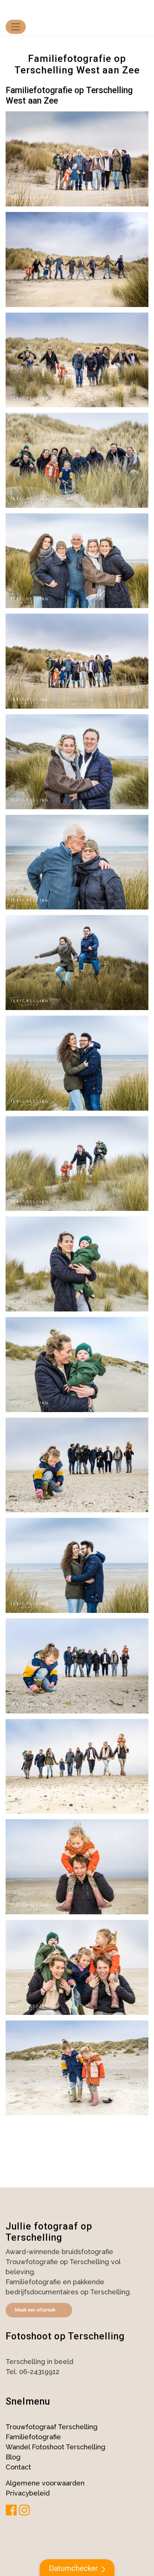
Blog (13, 2457)
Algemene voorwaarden (45, 2483)
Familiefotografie (33, 2437)
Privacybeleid (28, 2493)
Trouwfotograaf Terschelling (52, 2427)
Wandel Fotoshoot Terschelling (56, 2447)
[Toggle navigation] (16, 27)
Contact (18, 2467)
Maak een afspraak (35, 2310)
